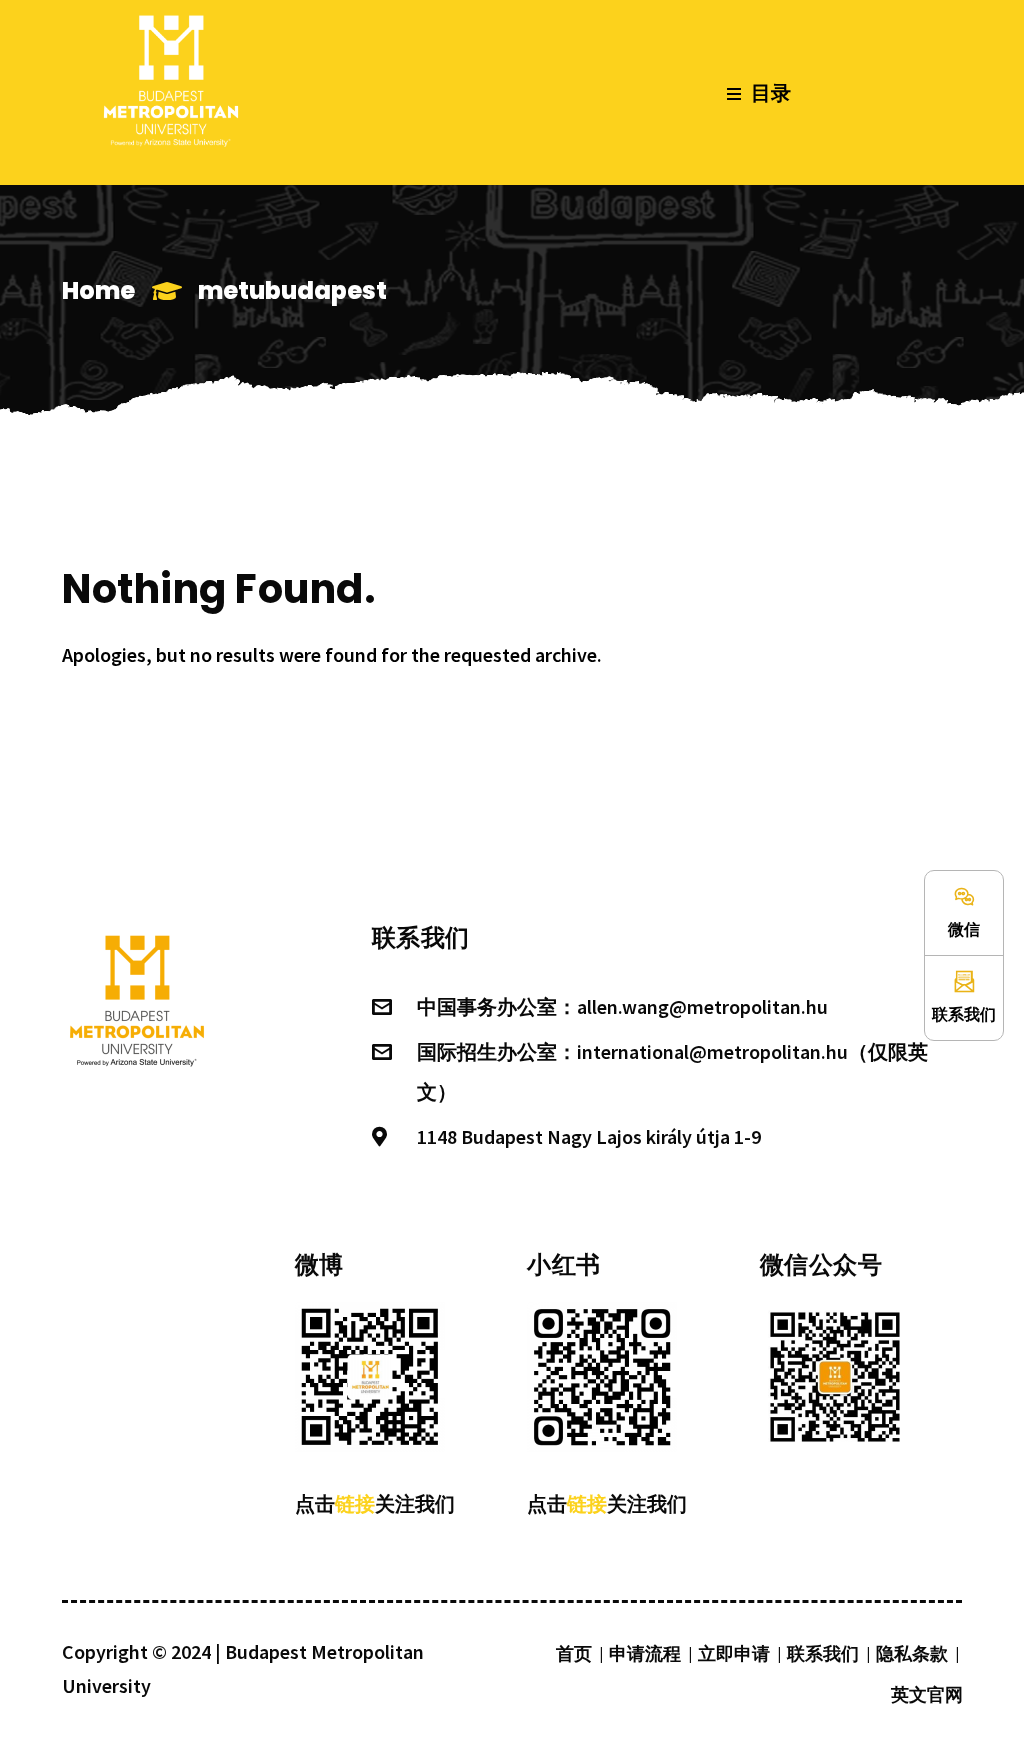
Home (98, 290)
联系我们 (964, 1014)
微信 (964, 929)
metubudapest (292, 290)
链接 (355, 1503)
